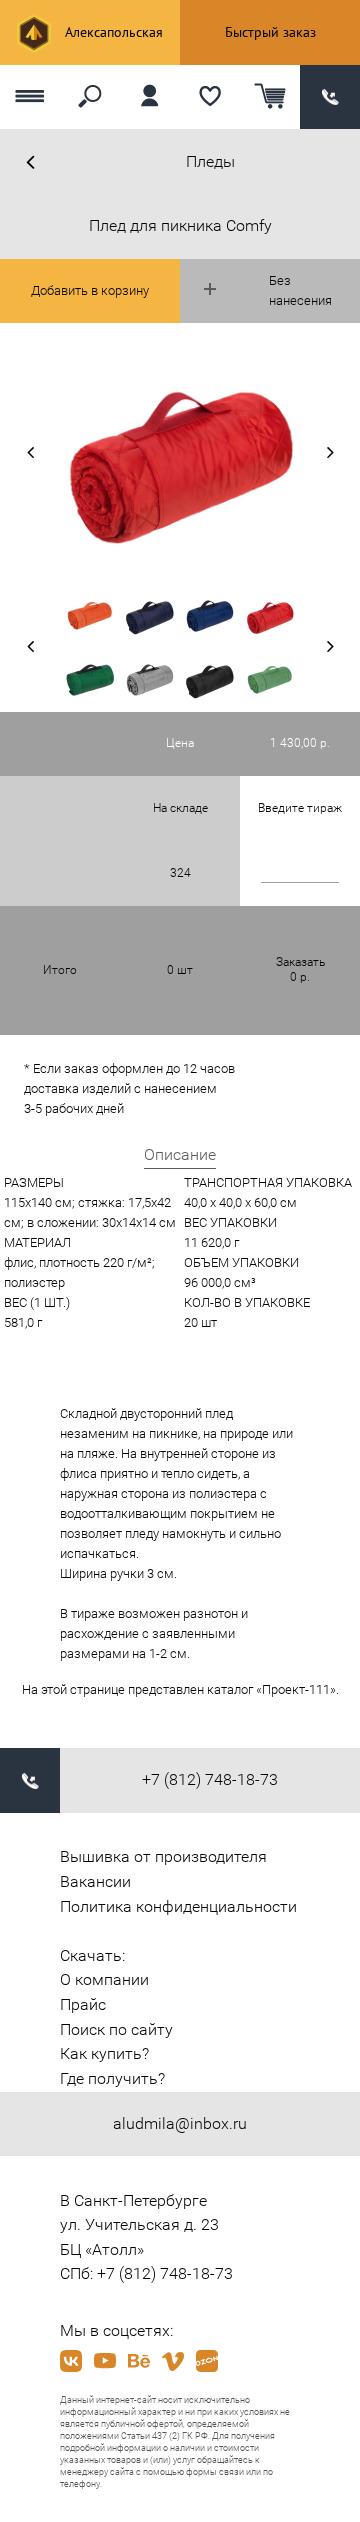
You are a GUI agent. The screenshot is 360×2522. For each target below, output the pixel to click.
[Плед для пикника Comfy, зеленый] (90, 679)
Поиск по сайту (116, 2029)
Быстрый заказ (270, 32)
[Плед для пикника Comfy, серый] (150, 679)
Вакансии (95, 1881)
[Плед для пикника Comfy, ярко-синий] (210, 614)
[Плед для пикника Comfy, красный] (270, 614)
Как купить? (104, 2053)
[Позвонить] (330, 97)
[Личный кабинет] (150, 97)
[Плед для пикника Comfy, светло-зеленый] (270, 679)
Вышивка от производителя (163, 1856)
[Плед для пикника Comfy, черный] (210, 679)
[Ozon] (207, 2361)
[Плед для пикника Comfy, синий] (150, 614)
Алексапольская (112, 32)
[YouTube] (105, 2361)
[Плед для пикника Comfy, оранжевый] (90, 614)
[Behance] (139, 2361)
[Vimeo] (173, 2361)
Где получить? (112, 2078)
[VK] (71, 2361)
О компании (104, 1979)
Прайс (83, 2004)
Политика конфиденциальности (178, 1906)
